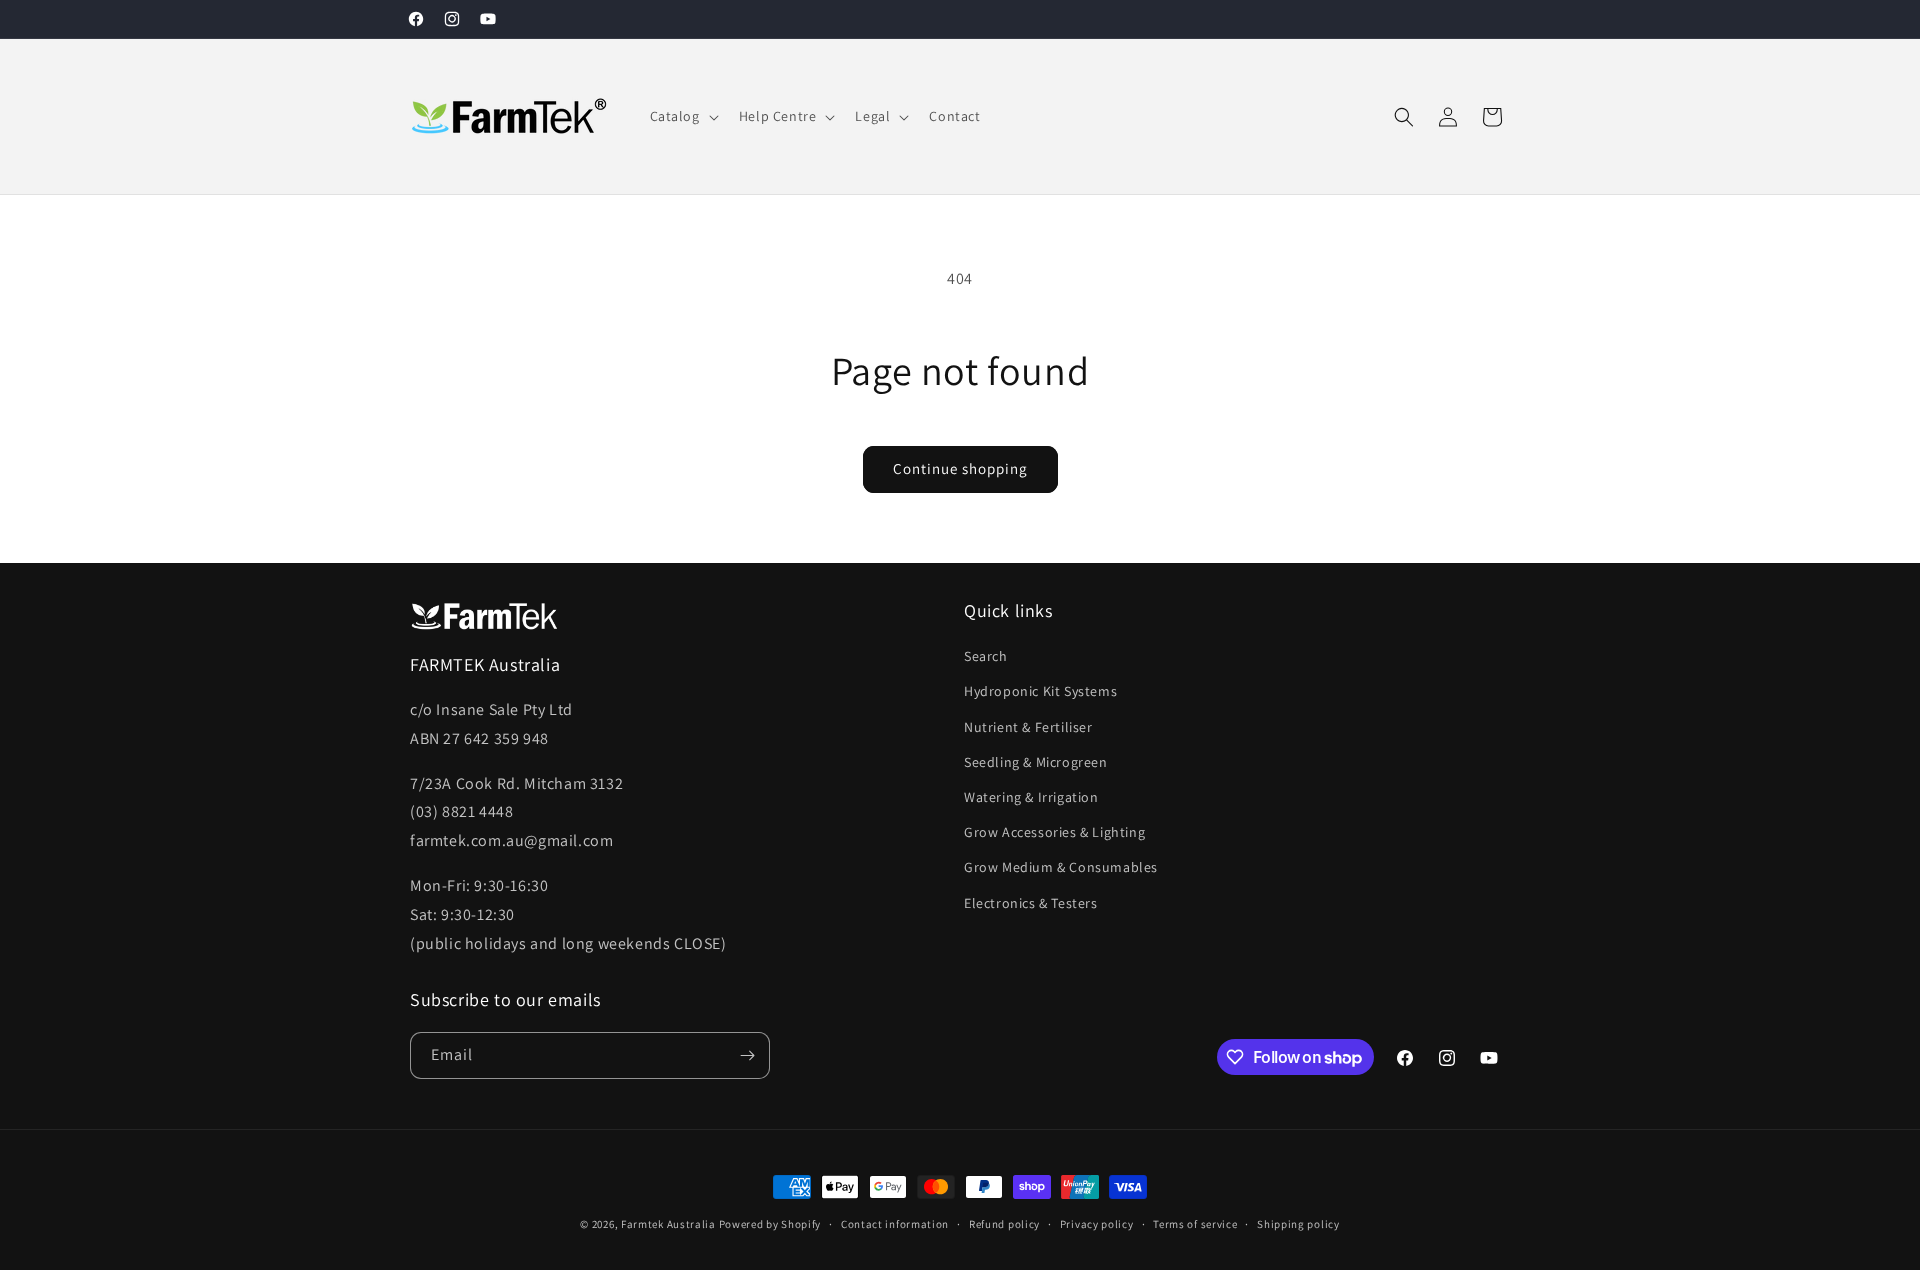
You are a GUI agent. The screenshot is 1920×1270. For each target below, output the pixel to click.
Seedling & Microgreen (1036, 762)
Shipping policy (1298, 1224)
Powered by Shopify (770, 1224)
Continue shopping (960, 468)
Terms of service (1195, 1224)
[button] (682, 116)
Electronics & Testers (1031, 903)
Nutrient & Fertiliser (1028, 727)
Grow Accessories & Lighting (1054, 832)
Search (986, 656)
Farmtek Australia (668, 1224)
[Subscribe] (747, 1055)
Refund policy (1004, 1224)
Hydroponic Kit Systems (1040, 691)
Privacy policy (1097, 1224)
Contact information (895, 1224)
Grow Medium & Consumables (1061, 867)
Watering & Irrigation (1031, 797)
